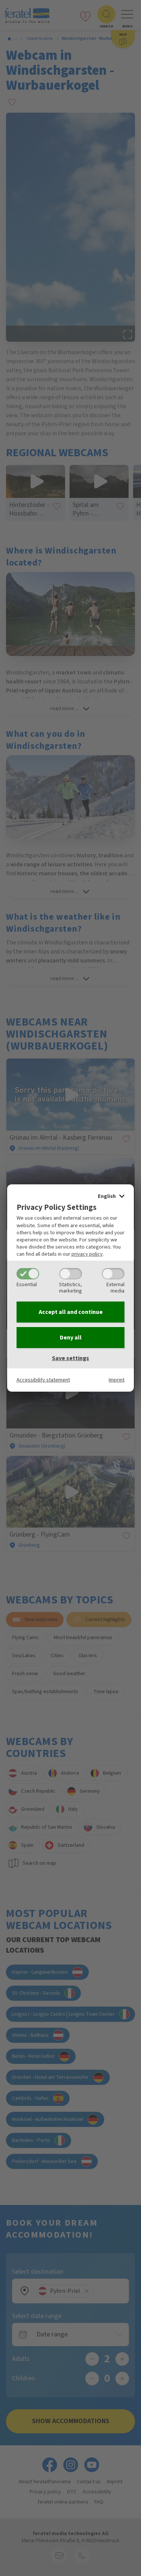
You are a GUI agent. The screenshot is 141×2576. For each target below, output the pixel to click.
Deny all (71, 1338)
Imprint (117, 1380)
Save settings (70, 1358)
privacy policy (87, 1254)
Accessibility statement (43, 1380)
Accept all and (71, 1312)
